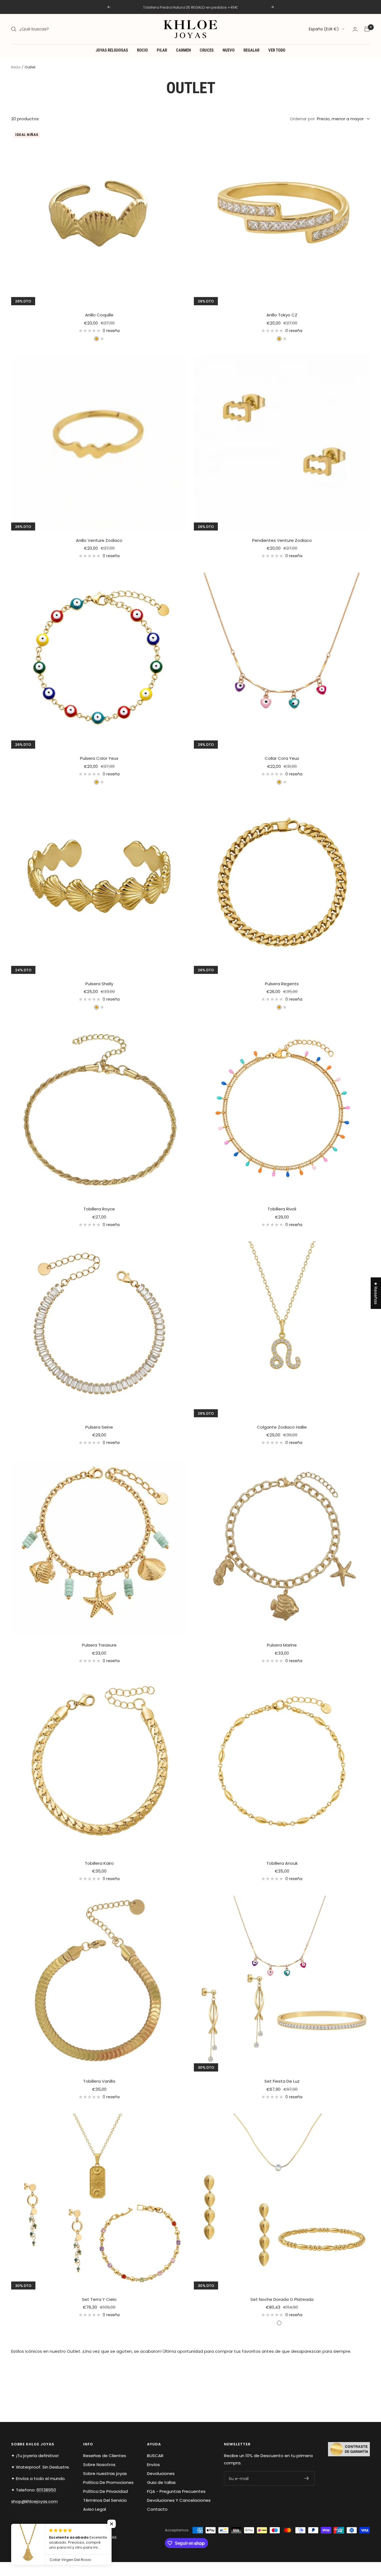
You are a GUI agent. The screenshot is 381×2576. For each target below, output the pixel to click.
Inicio (16, 67)
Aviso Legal (95, 2509)
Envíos (153, 2465)
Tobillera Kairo (99, 1863)
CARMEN (183, 50)
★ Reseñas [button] (376, 1293)
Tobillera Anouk (282, 1863)
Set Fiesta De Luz (282, 2081)
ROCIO (142, 50)
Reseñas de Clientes (105, 2456)
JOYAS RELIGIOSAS (112, 50)
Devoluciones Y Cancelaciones (179, 2500)
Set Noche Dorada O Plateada (282, 2299)
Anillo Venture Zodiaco (99, 540)
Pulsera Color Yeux (99, 758)
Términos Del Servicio (105, 2500)
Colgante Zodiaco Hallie (282, 1427)
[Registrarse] (307, 2478)
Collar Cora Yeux (282, 758)
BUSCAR (155, 2456)
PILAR (162, 50)
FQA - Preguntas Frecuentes (176, 2491)
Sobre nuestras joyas (105, 2473)
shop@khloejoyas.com (34, 2501)
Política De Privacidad (105, 2491)
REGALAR (251, 50)
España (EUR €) (324, 29)
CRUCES (207, 50)
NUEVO (229, 50)
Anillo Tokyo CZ (282, 315)
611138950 (46, 2490)
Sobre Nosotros (99, 2465)
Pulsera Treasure (99, 1645)
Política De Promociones (108, 2482)
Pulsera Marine (282, 1645)
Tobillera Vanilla (99, 2081)
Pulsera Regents (282, 984)
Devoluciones (161, 2473)
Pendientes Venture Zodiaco (282, 540)
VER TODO (277, 50)
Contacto (157, 2509)
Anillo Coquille (99, 315)
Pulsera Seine (99, 1427)
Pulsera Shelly (99, 984)
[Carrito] (367, 29)
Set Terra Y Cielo (99, 2299)
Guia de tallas (161, 2482)
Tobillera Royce (99, 1209)
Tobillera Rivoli (282, 1209)
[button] (112, 2524)
